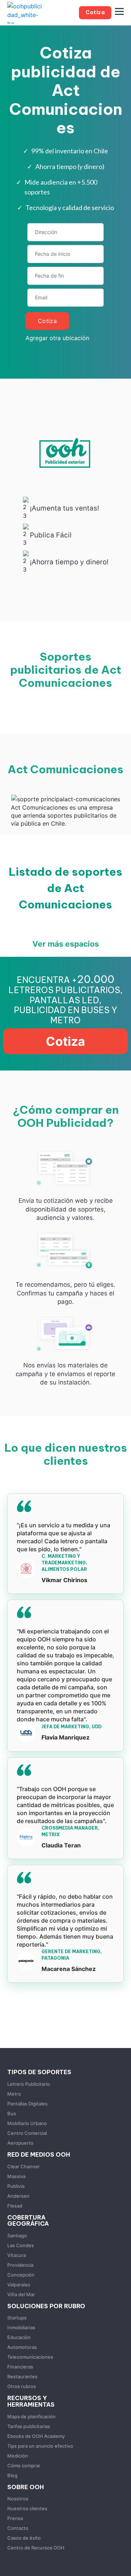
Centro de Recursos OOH (36, 2548)
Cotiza (47, 321)
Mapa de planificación (31, 2416)
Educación (19, 2337)
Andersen (18, 2196)
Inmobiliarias (21, 2327)
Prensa (15, 2518)
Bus (12, 2113)
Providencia (20, 2265)
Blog (12, 2475)
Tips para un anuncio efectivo (40, 2446)
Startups (17, 2318)
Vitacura (17, 2255)
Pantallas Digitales (27, 2104)
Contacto (18, 2528)
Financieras (20, 2367)
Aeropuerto (20, 2143)
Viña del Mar (21, 2294)
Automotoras (22, 2347)
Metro (14, 2094)
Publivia (16, 2186)
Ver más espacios (66, 944)
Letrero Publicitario (29, 2084)
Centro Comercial (27, 2133)
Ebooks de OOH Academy (36, 2436)
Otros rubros (22, 2386)
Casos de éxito (24, 2538)
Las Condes (21, 2245)
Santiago (17, 2236)
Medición (18, 2456)
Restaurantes (22, 2377)
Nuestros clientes (27, 2508)
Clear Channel (23, 2166)
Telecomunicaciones (30, 2357)
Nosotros (18, 2499)
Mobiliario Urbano (27, 2123)
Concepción (21, 2275)
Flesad (15, 2206)
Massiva (16, 2176)
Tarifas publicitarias (29, 2426)
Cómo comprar (24, 2466)
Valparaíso (19, 2285)
